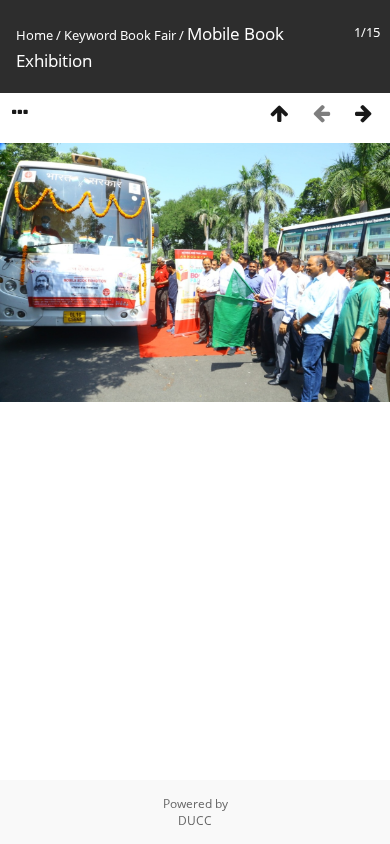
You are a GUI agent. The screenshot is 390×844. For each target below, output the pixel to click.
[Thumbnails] (279, 113)
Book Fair (148, 35)
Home (34, 35)
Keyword (90, 35)
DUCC (195, 820)
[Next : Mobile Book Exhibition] (363, 113)
